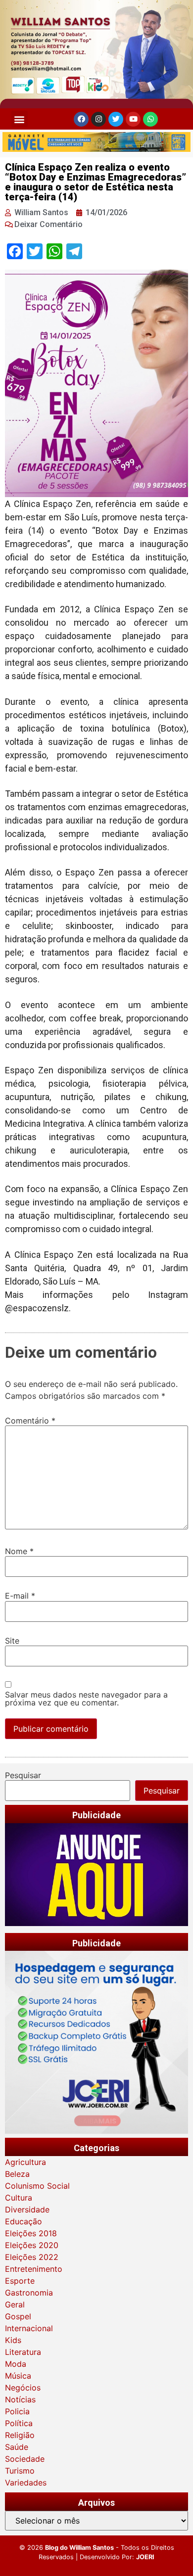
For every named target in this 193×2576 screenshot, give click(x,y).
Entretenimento (34, 2269)
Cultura (19, 2198)
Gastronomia (29, 2293)
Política (19, 2423)
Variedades (26, 2483)
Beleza (17, 2174)
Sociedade (25, 2459)
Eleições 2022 (32, 2257)
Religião (20, 2435)
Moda (16, 2364)
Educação (24, 2221)
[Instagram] (98, 119)
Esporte (20, 2281)
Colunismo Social (37, 2186)
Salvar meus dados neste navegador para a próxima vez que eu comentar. (86, 1699)
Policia (17, 2411)
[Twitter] (116, 119)
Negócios (23, 2388)
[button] (20, 119)
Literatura (23, 2352)
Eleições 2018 (31, 2233)
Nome (19, 1551)
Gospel (18, 2316)
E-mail (20, 1596)
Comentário (30, 1421)
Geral (15, 2304)
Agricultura (25, 2162)
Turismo (20, 2471)
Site (12, 1641)
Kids (13, 2340)
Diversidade (27, 2209)
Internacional (29, 2328)
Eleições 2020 (32, 2245)
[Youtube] (133, 119)
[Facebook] (81, 119)
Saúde (17, 2447)
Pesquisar (23, 1775)
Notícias (20, 2399)
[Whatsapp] (150, 119)
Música (18, 2376)
